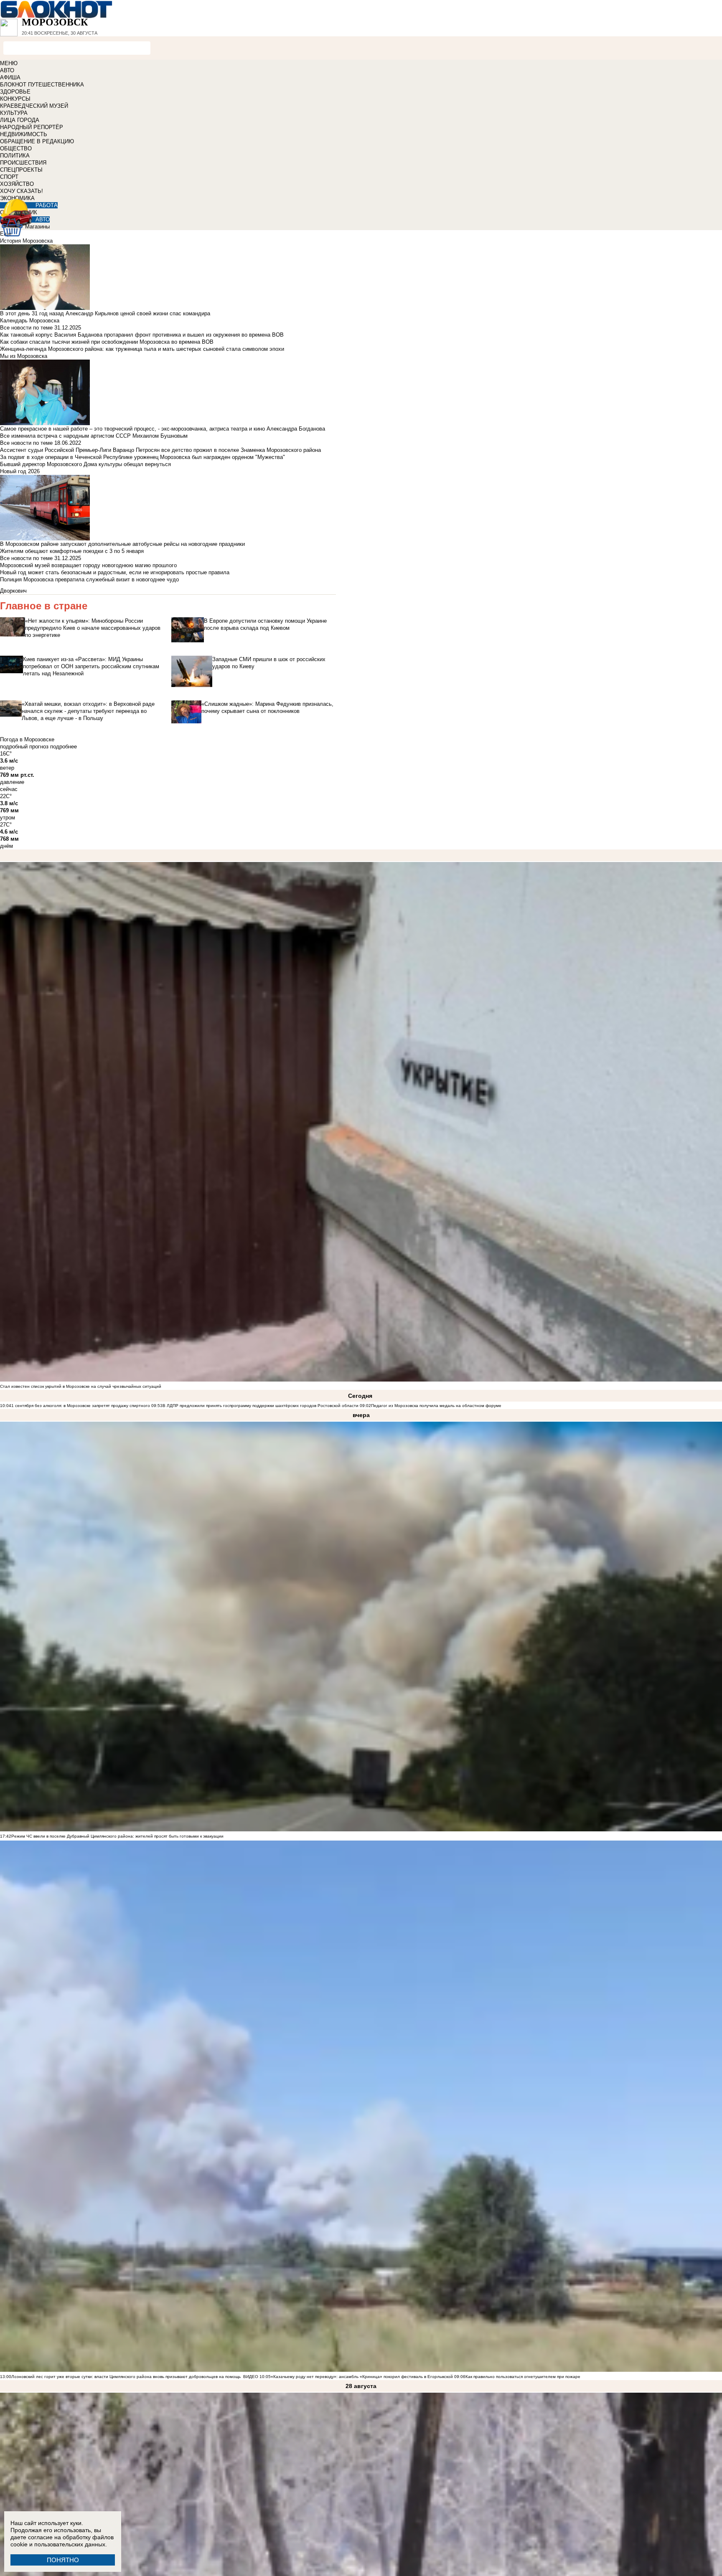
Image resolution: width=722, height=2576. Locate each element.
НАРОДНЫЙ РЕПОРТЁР (32, 127)
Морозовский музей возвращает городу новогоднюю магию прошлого (88, 565)
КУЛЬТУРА (14, 113)
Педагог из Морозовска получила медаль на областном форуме (436, 1406)
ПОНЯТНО (63, 2560)
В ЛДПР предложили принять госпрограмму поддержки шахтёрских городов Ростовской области (261, 1406)
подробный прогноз (24, 747)
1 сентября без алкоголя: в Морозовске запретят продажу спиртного (81, 1406)
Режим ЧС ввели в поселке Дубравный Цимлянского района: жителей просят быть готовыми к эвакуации (117, 1836)
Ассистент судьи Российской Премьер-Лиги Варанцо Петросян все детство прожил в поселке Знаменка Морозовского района (160, 450)
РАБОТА (47, 205)
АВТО (7, 70)
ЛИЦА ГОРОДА (20, 120)
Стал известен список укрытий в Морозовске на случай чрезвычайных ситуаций (81, 1386)
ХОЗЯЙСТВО (17, 184)
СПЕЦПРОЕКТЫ (21, 170)
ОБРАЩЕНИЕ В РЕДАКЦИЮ (37, 141)
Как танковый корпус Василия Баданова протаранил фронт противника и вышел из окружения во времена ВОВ (142, 335)
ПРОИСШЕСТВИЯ (23, 163)
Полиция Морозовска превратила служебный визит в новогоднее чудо (89, 579)
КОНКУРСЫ (15, 99)
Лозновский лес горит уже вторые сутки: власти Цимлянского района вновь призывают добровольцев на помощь (126, 2377)
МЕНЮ (9, 63)
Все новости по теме (26, 328)
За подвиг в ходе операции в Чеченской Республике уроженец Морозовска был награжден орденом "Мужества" (142, 457)
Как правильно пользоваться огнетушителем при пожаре (523, 2377)
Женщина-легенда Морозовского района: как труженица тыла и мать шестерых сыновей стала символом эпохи (142, 349)
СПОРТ (9, 177)
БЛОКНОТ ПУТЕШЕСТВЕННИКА (42, 85)
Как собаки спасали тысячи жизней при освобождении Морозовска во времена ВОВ (107, 342)
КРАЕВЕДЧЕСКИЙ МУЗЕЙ (34, 106)
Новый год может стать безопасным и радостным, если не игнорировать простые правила (115, 572)
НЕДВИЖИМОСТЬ (24, 134)
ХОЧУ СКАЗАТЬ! (22, 191)
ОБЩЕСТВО (16, 148)
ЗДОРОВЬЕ (15, 92)
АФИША (10, 77)
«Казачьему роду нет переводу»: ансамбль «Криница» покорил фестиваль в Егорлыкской (362, 2377)
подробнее (64, 747)
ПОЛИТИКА (15, 156)
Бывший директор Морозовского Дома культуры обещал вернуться (85, 464)
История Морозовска (26, 241)
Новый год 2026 (20, 471)
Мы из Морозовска (24, 356)
